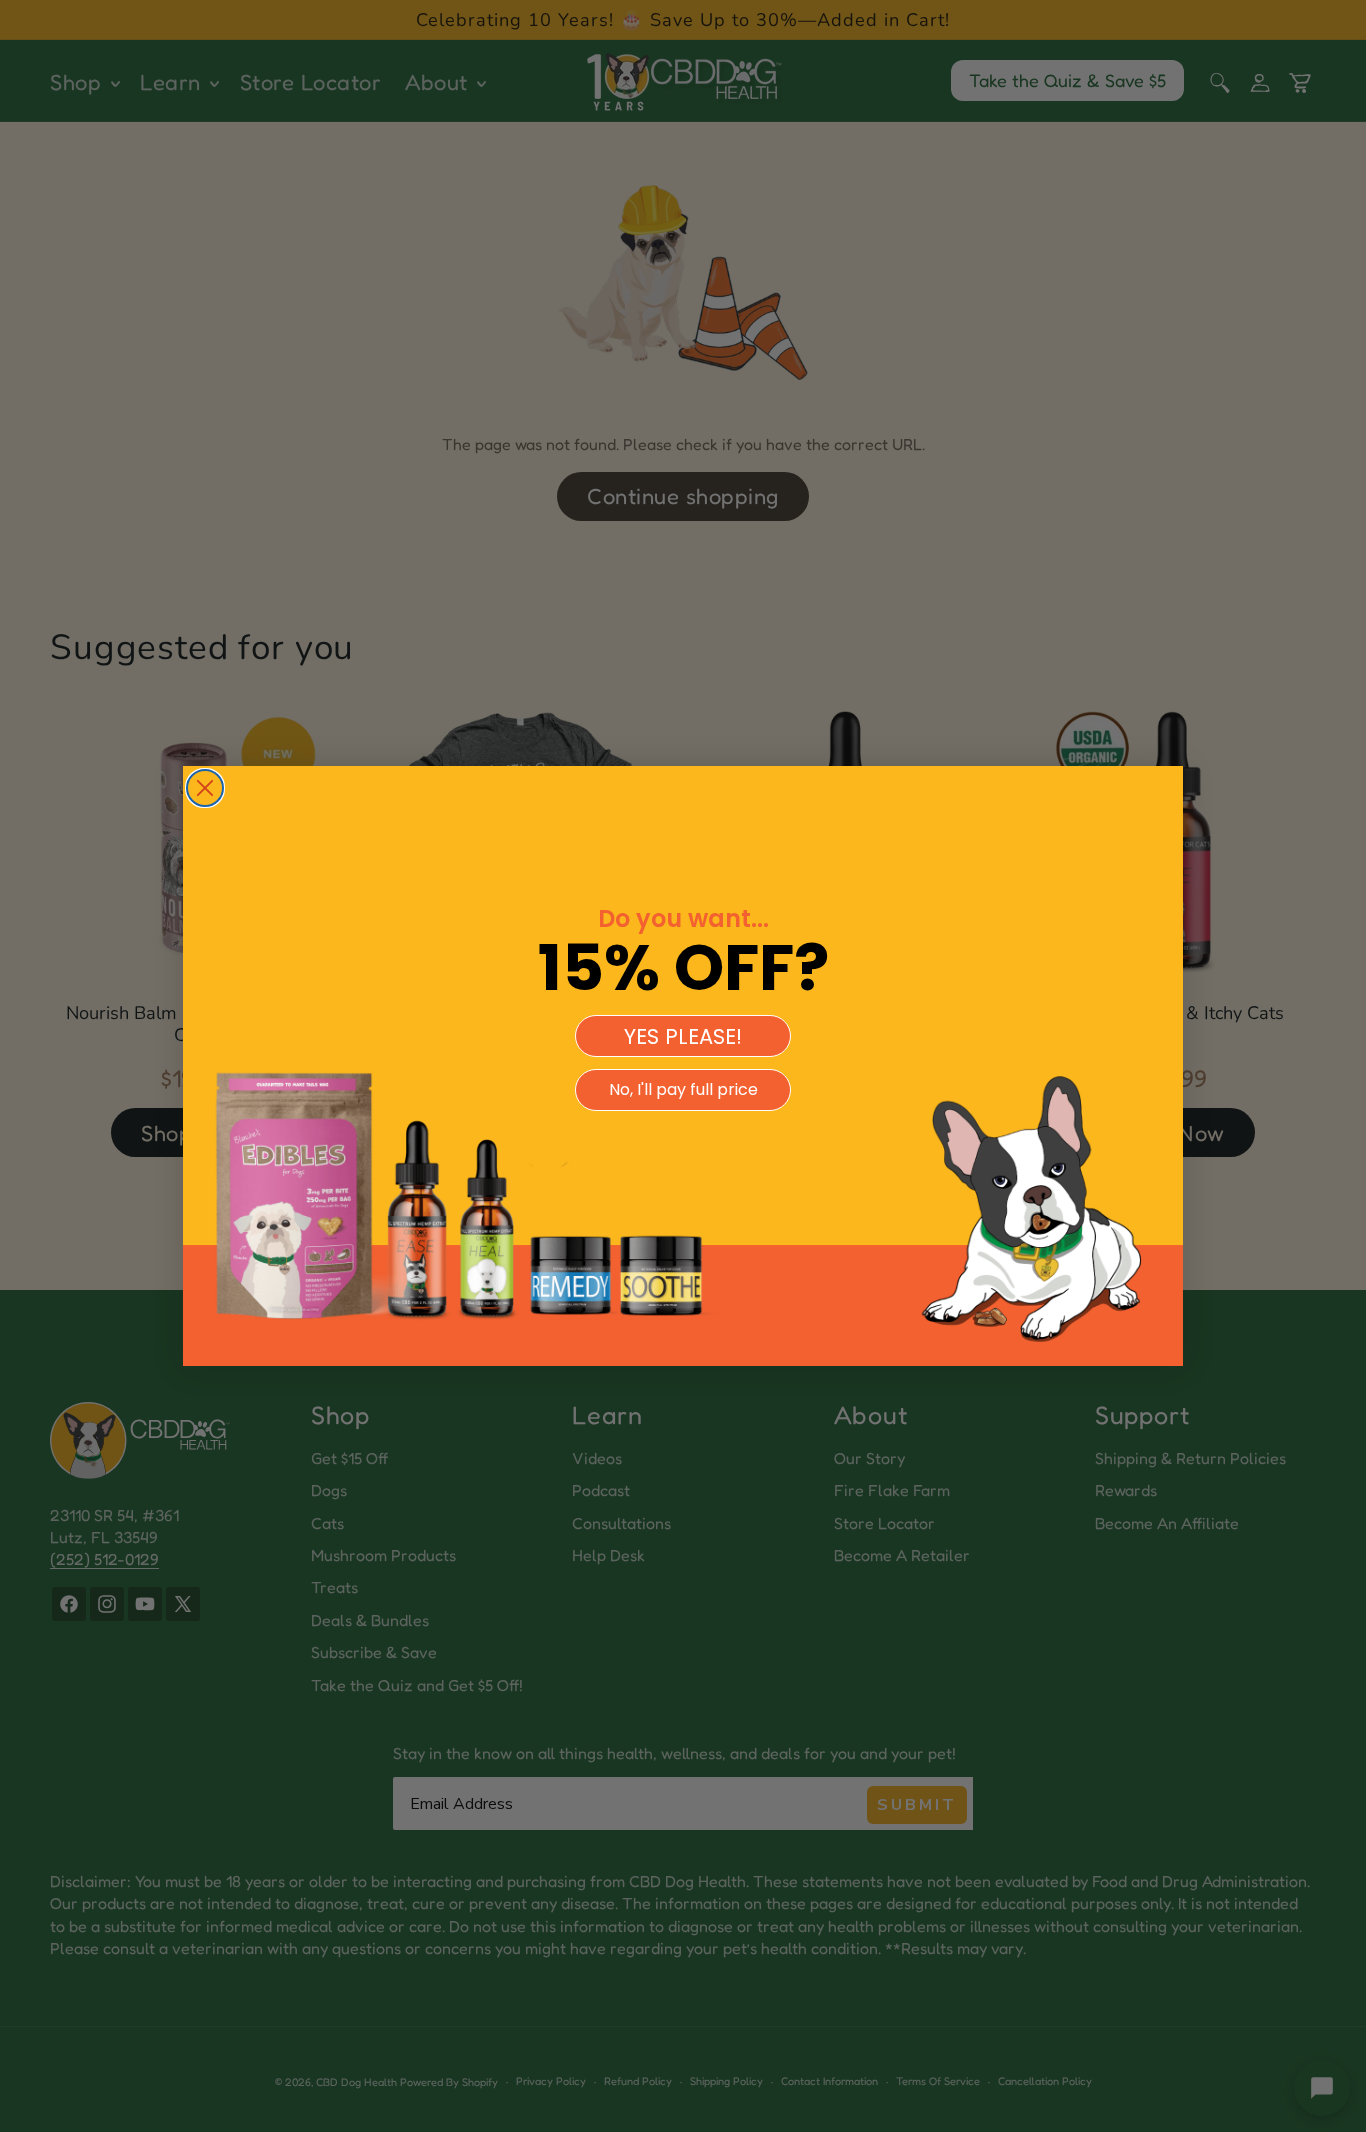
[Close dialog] (205, 788)
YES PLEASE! (683, 1036)
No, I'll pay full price (683, 1089)
